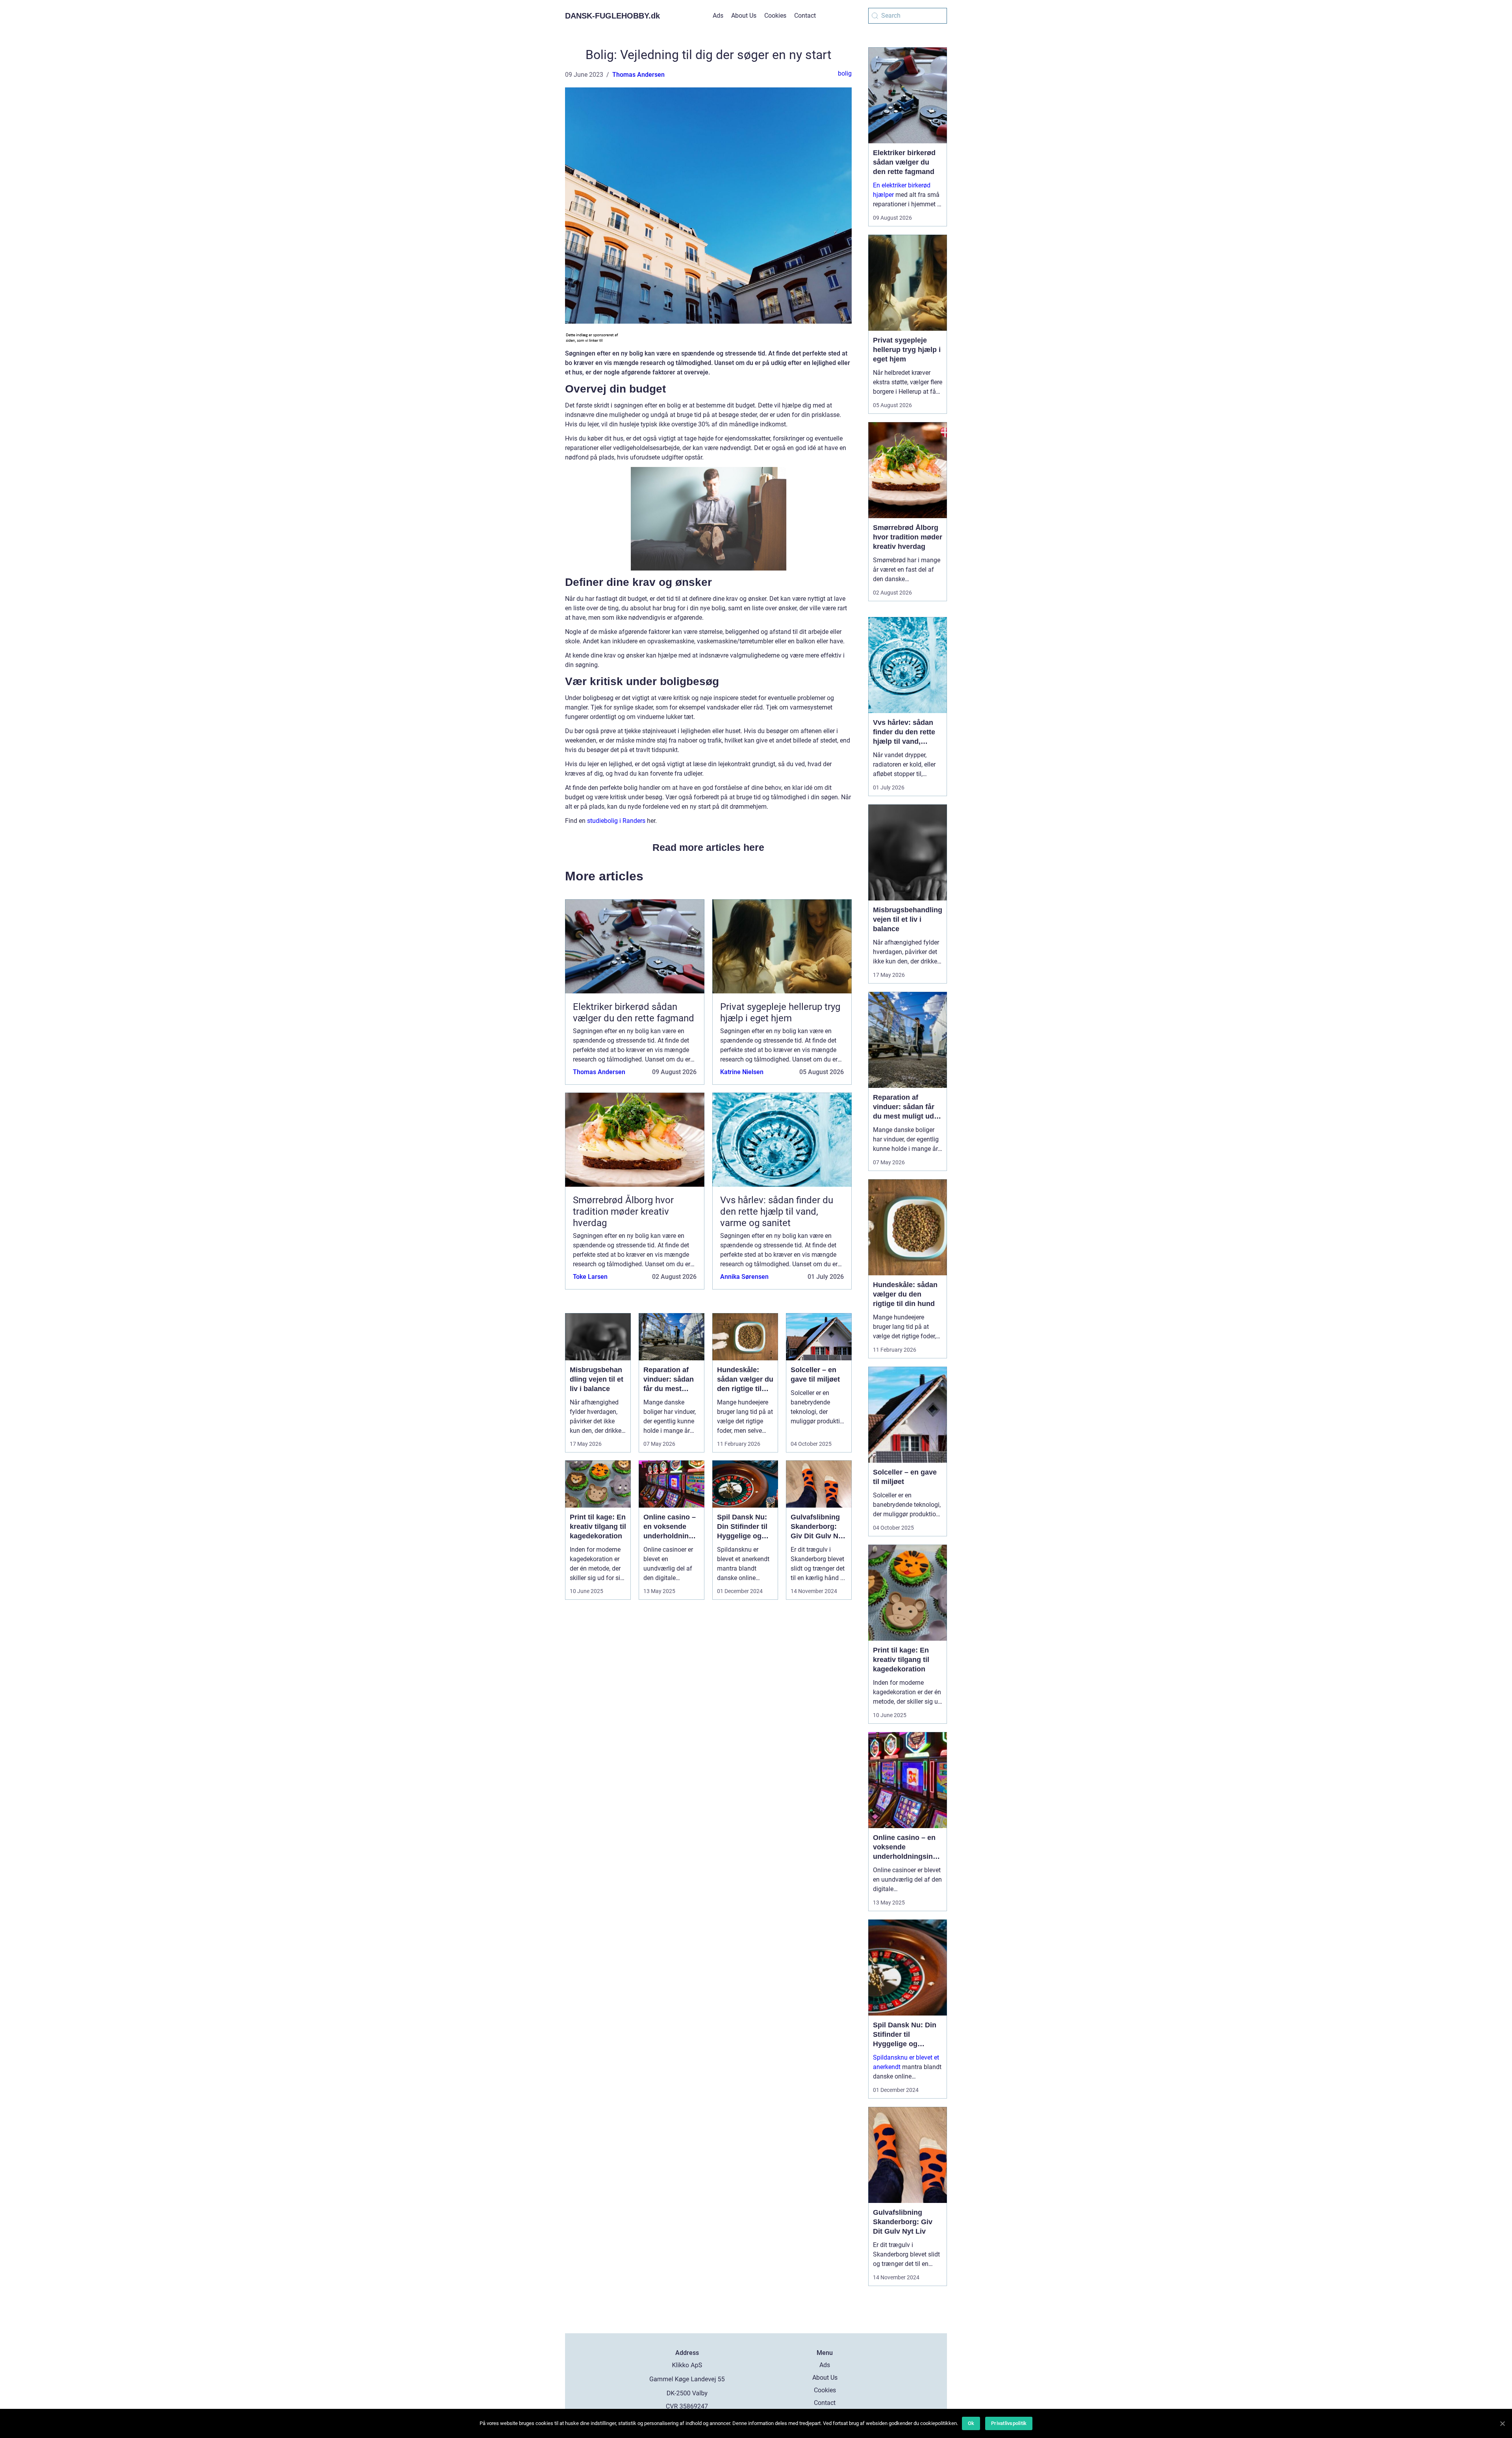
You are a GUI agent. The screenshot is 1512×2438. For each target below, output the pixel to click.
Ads (718, 16)
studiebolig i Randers (616, 821)
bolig (845, 73)
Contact (805, 16)
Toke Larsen (590, 1277)
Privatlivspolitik (1009, 2423)
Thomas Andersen (638, 75)
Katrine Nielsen (742, 1072)
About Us (744, 16)
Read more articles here (708, 847)
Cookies (775, 16)
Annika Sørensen (744, 1277)
